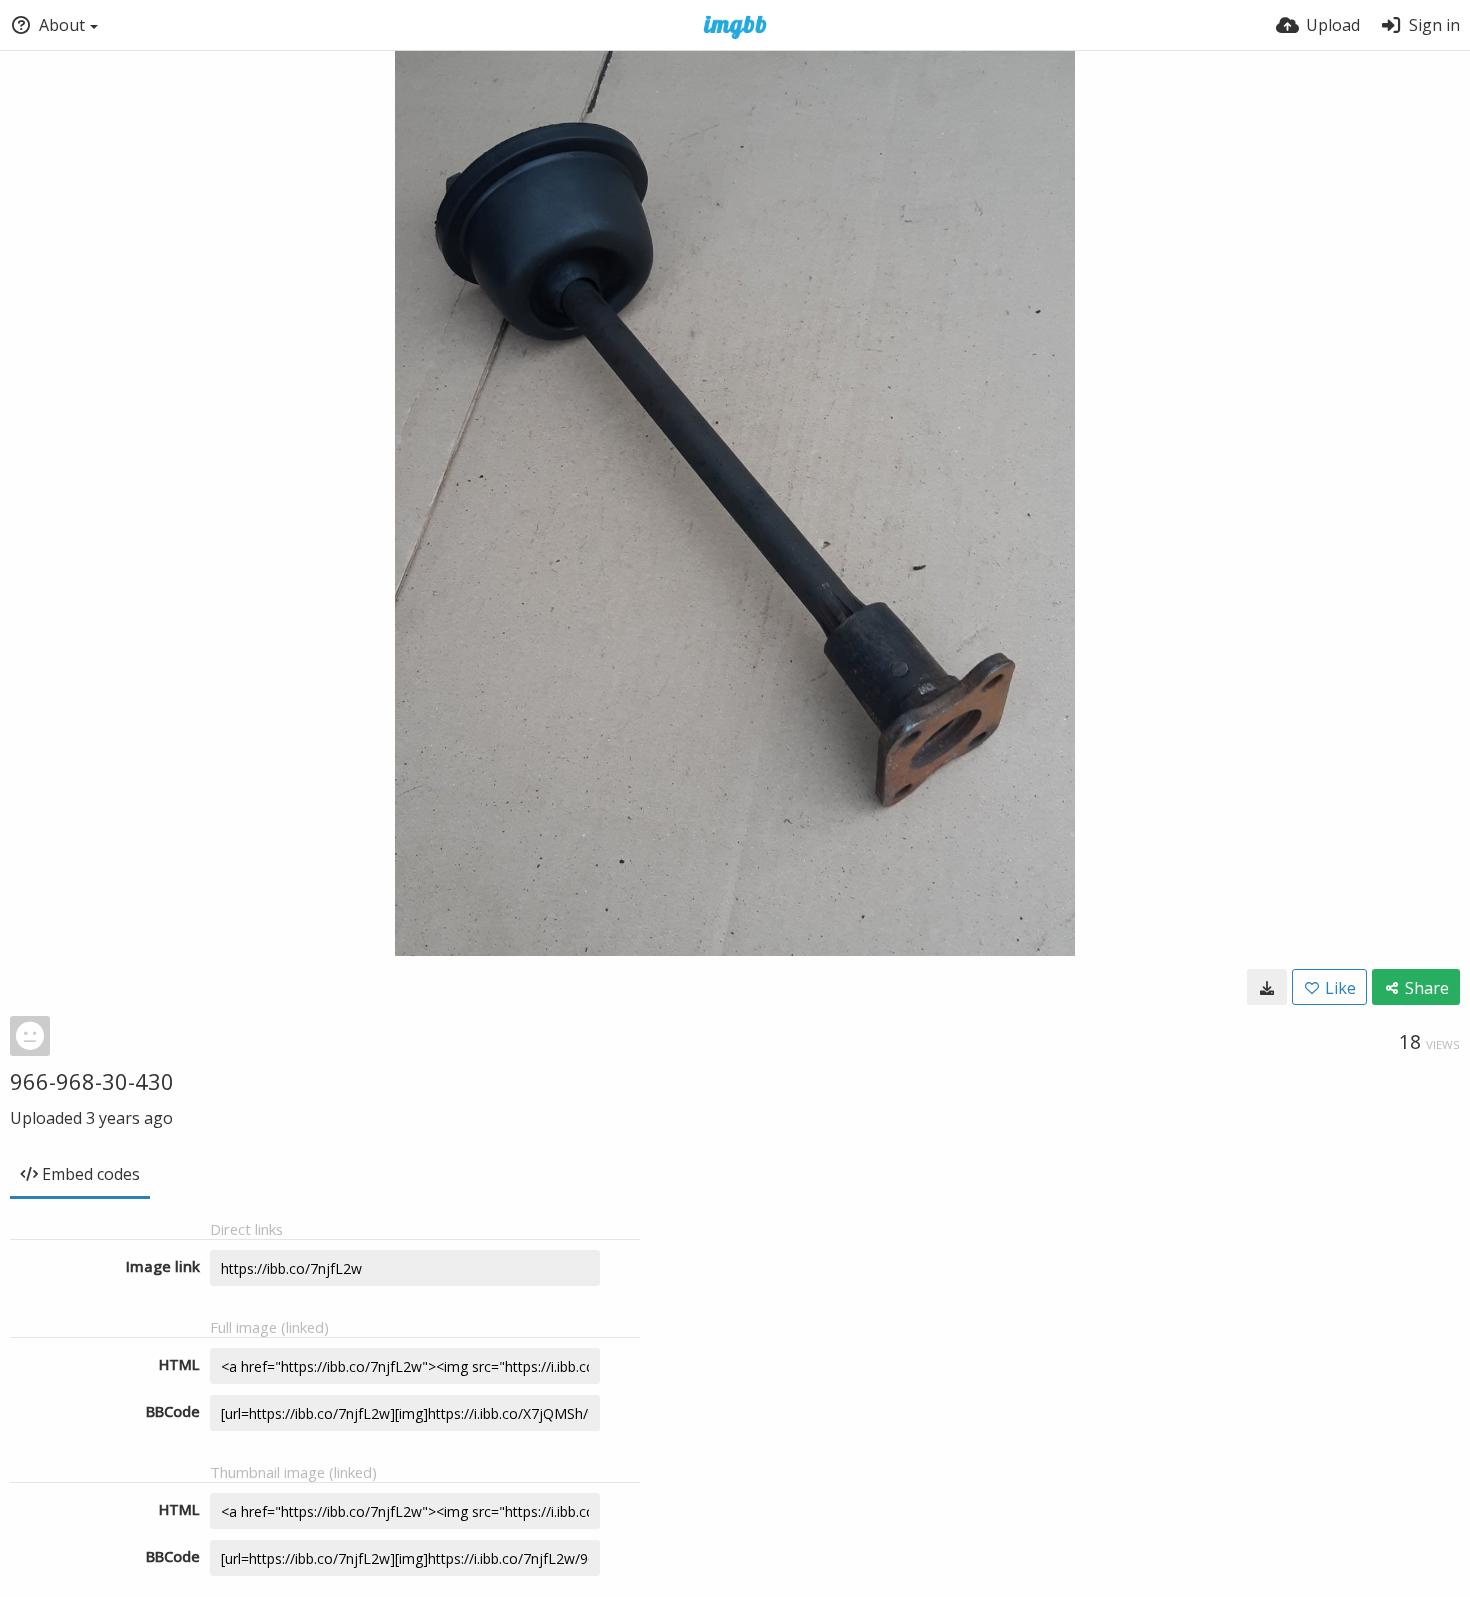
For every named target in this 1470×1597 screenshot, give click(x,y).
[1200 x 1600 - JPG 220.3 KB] (1267, 987)
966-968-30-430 (92, 1081)
